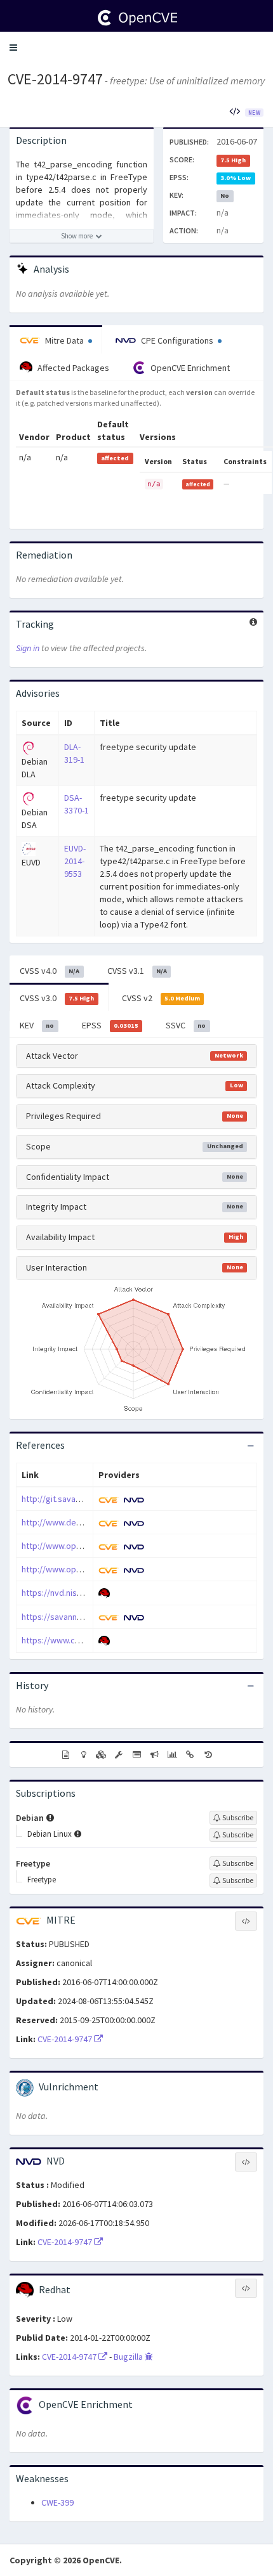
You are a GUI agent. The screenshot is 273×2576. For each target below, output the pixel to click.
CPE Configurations (177, 340)
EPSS (110, 1025)
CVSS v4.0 (50, 971)
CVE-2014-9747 (55, 79)
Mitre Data (64, 340)
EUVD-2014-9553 (75, 861)
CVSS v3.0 (57, 998)
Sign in (28, 648)
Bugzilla (129, 2357)
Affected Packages (72, 368)
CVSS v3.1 (137, 971)
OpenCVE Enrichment (189, 368)
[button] (13, 48)
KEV (37, 1025)
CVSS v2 (161, 998)
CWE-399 (57, 2502)
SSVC (186, 1025)
